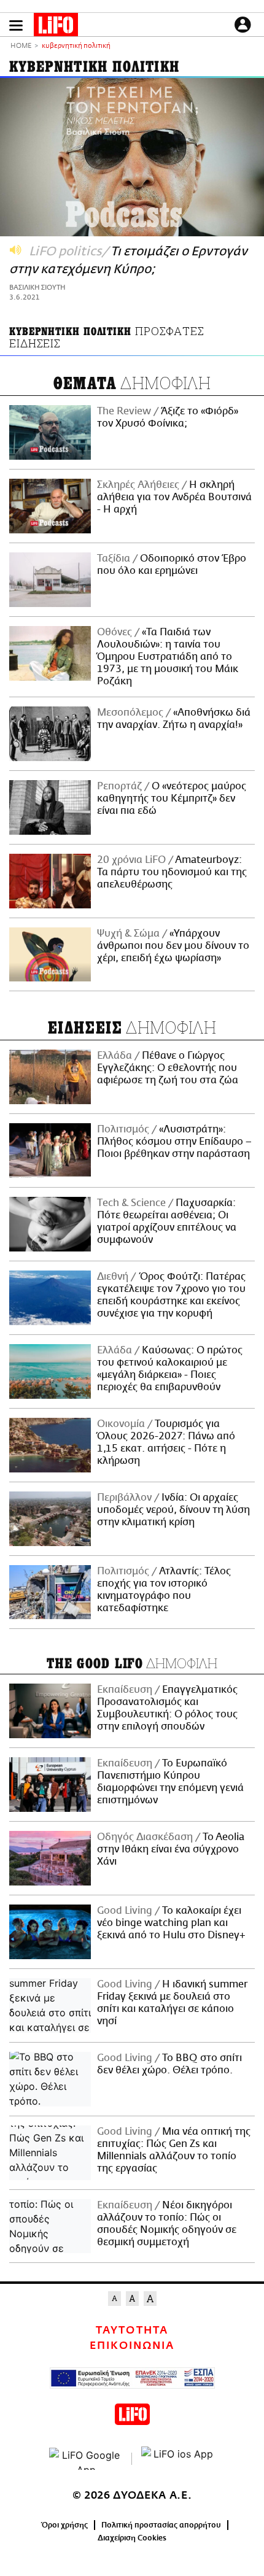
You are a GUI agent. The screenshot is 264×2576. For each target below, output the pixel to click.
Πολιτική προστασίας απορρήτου (161, 2525)
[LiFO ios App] (178, 2459)
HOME (21, 46)
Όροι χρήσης (65, 2525)
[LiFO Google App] (86, 2459)
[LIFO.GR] (56, 27)
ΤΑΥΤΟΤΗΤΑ (132, 2330)
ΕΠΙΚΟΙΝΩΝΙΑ (132, 2346)
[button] (16, 25)
